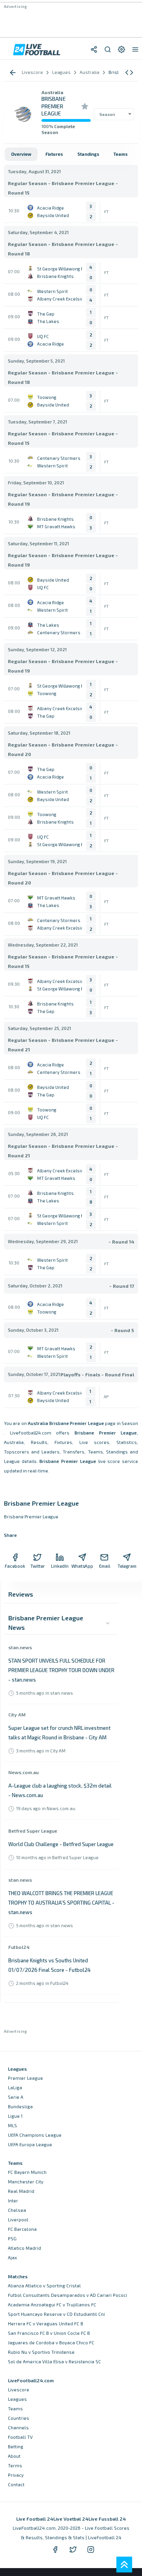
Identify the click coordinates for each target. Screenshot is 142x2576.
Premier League (25, 2078)
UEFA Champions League (35, 2135)
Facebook (15, 1566)
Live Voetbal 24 (71, 2519)
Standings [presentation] (88, 154)
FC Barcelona (22, 2229)
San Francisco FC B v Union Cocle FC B (49, 2333)
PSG (12, 2239)
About (14, 2456)
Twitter (38, 1566)
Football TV (20, 2437)
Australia (52, 92)
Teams (15, 2409)
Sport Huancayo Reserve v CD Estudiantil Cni (56, 2314)
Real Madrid (21, 2191)
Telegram (127, 1566)
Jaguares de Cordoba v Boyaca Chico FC (51, 2343)
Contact (16, 2484)
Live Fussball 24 (107, 2519)
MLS (12, 2125)
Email (105, 1566)
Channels (18, 2428)
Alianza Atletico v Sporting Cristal (44, 2286)
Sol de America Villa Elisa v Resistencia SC (54, 2361)
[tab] (21, 154)
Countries (19, 2418)
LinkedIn (60, 1566)
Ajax (12, 2258)
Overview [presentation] (21, 154)
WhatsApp (82, 1566)
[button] (129, 73)
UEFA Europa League (30, 2144)
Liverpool (18, 2220)
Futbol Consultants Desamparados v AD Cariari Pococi (67, 2295)
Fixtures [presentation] (54, 154)
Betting (16, 2447)
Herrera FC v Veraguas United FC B (46, 2324)
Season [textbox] (107, 114)
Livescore (19, 2390)
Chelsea (17, 2210)
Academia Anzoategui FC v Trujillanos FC (52, 2305)
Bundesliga (20, 2106)
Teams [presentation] (121, 154)
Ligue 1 (15, 2116)
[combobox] (114, 114)
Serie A (16, 2097)
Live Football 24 (35, 2519)
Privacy (16, 2475)
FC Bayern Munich (27, 2172)
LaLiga (15, 2087)
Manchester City (26, 2182)
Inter (13, 2201)
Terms (15, 2465)
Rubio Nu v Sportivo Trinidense (41, 2352)
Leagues (17, 2399)
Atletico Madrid (24, 2248)
